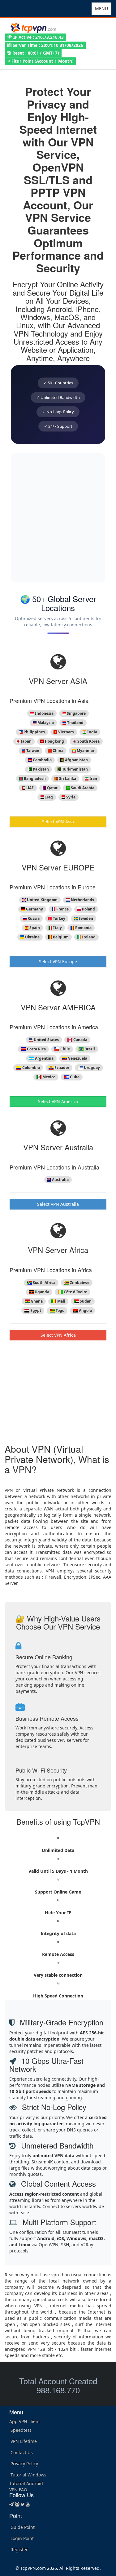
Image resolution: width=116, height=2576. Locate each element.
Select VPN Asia (58, 822)
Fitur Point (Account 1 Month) (42, 61)
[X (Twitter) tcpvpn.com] (23, 2504)
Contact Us (22, 2452)
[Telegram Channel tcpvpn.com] (11, 2504)
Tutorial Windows (28, 2475)
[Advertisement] (58, 518)
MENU (103, 10)
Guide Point (23, 2527)
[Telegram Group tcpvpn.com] (17, 2504)
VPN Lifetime (24, 2441)
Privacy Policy (24, 2464)
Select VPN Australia (58, 1204)
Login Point (22, 2538)
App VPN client (25, 2421)
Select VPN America (58, 1101)
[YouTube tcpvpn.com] (28, 2504)
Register (19, 2549)
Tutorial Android (26, 2483)
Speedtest (21, 2430)
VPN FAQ (18, 2490)
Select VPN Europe (58, 962)
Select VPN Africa (58, 1335)
